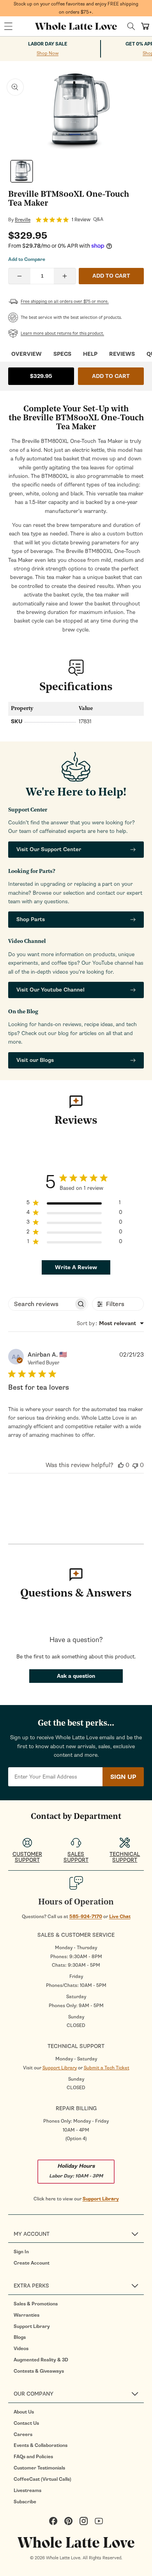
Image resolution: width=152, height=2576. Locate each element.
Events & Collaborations (41, 2445)
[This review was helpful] (121, 1465)
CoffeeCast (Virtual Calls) (42, 2479)
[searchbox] (41, 1304)
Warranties (27, 2315)
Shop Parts (31, 919)
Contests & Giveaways (39, 2371)
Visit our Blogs (35, 1060)
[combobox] (110, 1323)
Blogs (20, 2337)
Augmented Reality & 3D (41, 2360)
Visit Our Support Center (49, 849)
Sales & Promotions (36, 2304)
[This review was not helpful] (135, 1465)
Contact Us (26, 2423)
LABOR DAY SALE (48, 44)
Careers (23, 2434)
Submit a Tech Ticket (107, 2068)
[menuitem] (79, 2252)
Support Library (60, 2068)
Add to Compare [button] (27, 259)
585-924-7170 (86, 1917)
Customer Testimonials (39, 2468)
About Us (24, 2412)
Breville (23, 220)
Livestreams (27, 2490)
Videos (21, 2349)
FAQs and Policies (33, 2457)
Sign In (21, 2252)
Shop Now (48, 53)
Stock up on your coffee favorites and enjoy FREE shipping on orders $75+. (76, 8)
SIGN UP (123, 1777)
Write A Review (76, 1267)
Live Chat (120, 1917)
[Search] (131, 26)
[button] (8, 26)
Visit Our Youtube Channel (50, 990)
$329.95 (41, 376)
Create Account (32, 2263)
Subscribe (25, 2502)
